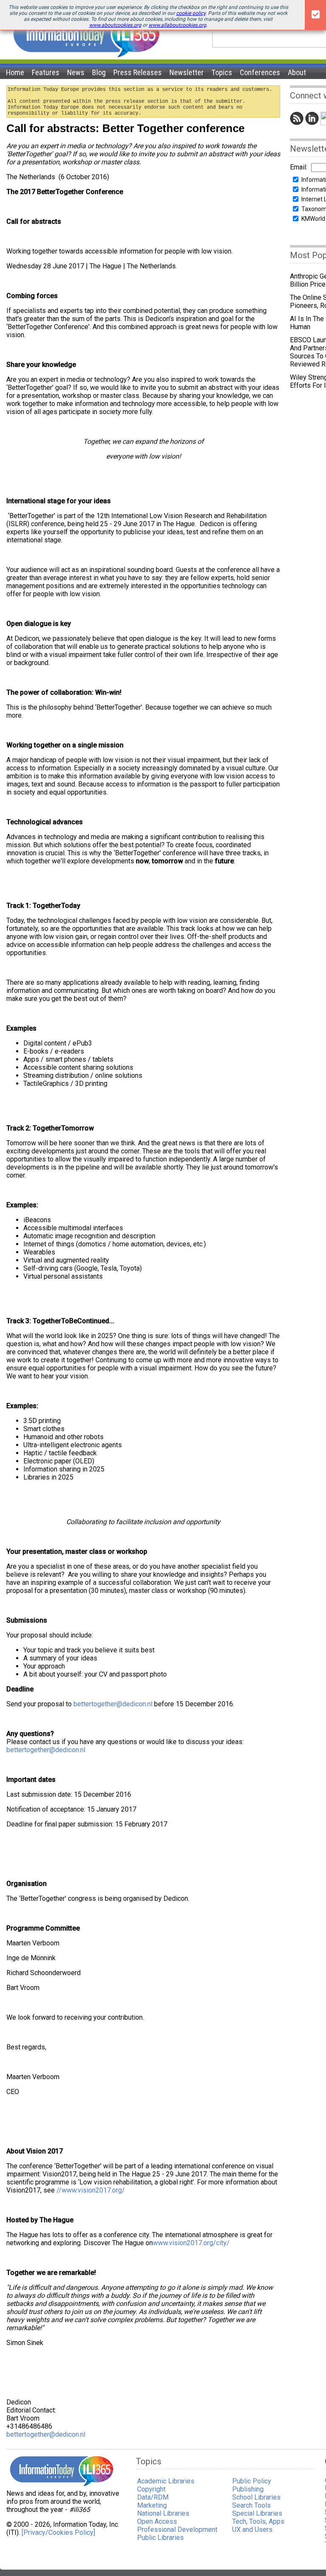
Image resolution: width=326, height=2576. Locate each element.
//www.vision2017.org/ (91, 2190)
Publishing (248, 2489)
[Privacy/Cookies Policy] (58, 2532)
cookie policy (191, 13)
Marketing (152, 2505)
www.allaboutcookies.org (177, 25)
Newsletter (187, 72)
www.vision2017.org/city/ (191, 2243)
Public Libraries (160, 2538)
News (76, 72)
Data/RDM (153, 2497)
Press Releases (138, 72)
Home (15, 72)
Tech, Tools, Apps (258, 2521)
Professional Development (177, 2529)
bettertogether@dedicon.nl (113, 1704)
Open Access (157, 2521)
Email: (299, 167)
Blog (99, 72)
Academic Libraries (166, 2481)
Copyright (151, 2489)
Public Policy (252, 2481)
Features (46, 72)
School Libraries (256, 2497)
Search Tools (252, 2505)
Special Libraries (257, 2513)
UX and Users (252, 2529)
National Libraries (163, 2513)
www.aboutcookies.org (115, 25)
